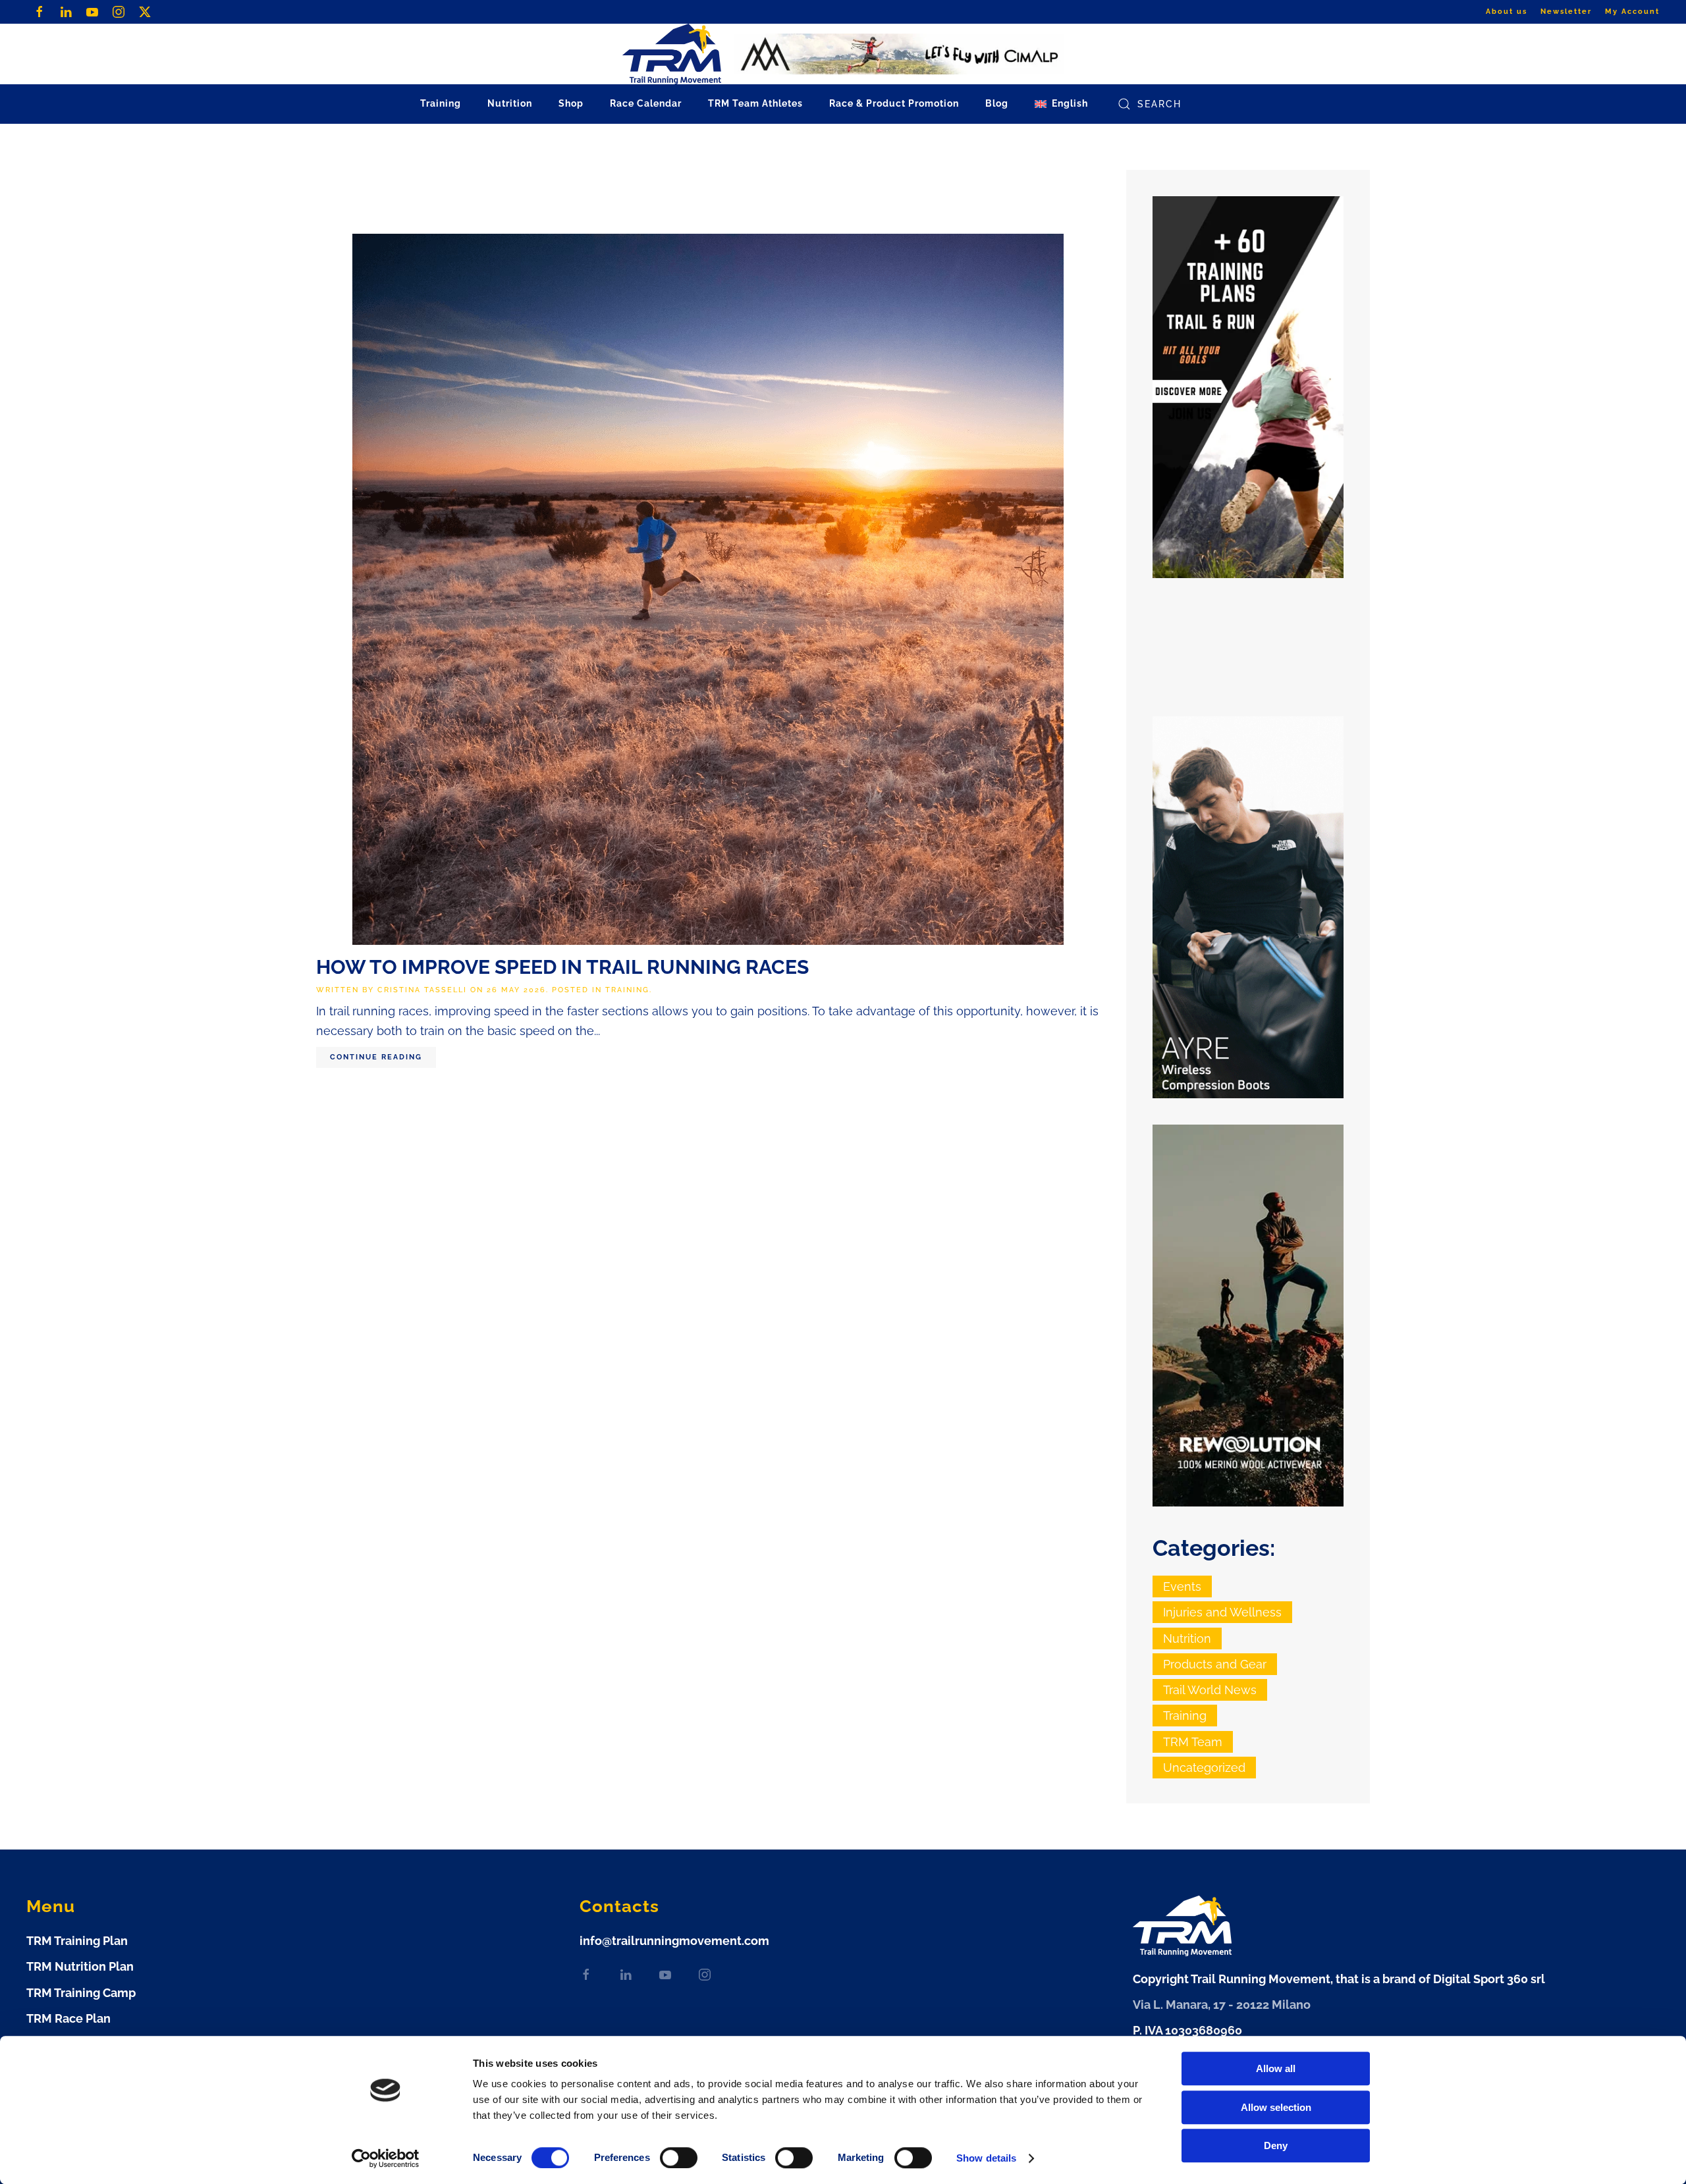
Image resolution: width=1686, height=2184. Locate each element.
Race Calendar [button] (646, 103)
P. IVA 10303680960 (1187, 2030)
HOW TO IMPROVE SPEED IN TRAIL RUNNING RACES (562, 967)
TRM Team (1193, 1742)
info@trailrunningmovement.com (674, 1941)
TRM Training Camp (81, 1993)
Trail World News (1210, 1690)
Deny (1276, 2145)
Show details (986, 2158)
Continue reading (376, 1057)
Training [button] (441, 103)
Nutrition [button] (510, 103)
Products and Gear (1215, 1664)
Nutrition (1187, 1638)
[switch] (679, 2158)
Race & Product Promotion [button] (894, 103)
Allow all (1276, 2068)
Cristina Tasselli (422, 990)
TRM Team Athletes (755, 103)
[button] (1061, 104)
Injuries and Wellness (1222, 1612)
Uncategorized (1204, 1768)
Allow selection (1276, 2107)
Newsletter (1566, 12)
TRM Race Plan (68, 2018)
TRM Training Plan (77, 1941)
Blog (997, 103)
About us (1507, 12)
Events (1182, 1586)
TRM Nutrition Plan (80, 1966)
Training (627, 990)
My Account (1632, 12)
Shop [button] (571, 103)
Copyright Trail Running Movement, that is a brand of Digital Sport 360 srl (1339, 1979)
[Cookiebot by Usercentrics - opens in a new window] (386, 2158)
